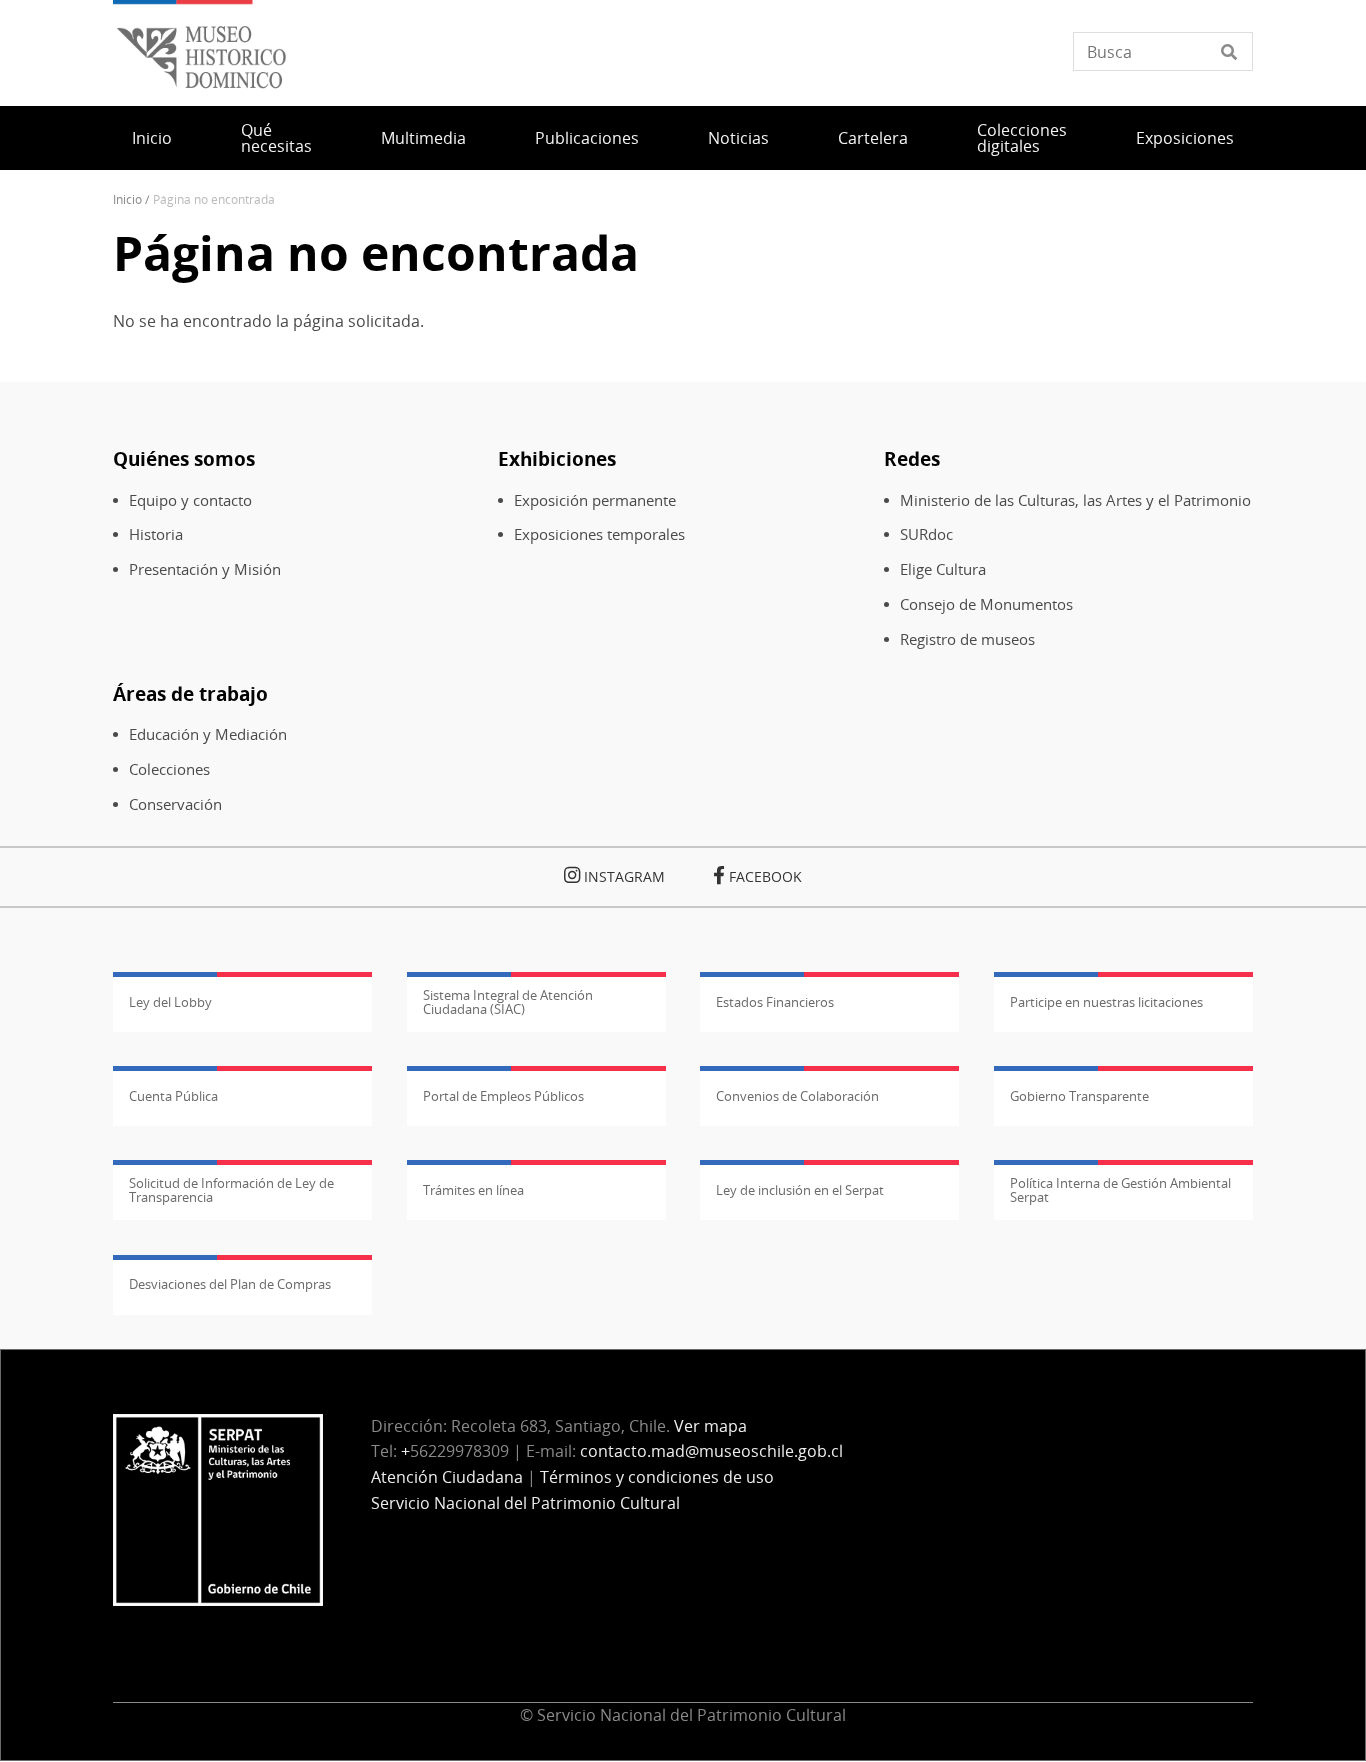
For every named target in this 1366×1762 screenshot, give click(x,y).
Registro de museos (967, 639)
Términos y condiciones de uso (657, 1477)
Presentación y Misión (205, 569)
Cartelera (873, 138)
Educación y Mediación (208, 734)
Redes (912, 458)
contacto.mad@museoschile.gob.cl (711, 1451)
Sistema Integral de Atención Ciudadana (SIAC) (508, 1002)
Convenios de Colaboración (797, 1096)
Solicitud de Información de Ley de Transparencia (231, 1190)
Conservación (175, 804)
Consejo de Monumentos (986, 604)
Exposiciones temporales (599, 534)
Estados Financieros (775, 1002)
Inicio (152, 138)
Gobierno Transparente (1079, 1096)
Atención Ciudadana (447, 1477)
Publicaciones (587, 138)
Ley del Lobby (170, 1002)
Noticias (738, 138)
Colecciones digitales (1022, 138)
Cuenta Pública (173, 1096)
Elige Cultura (943, 569)
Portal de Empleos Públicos (503, 1096)
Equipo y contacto (190, 500)
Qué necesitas (276, 138)
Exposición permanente (595, 500)
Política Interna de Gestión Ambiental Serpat (1120, 1190)
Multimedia (423, 138)
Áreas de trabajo (190, 693)
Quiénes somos (184, 458)
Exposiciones (1185, 138)
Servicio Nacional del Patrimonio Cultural (525, 1503)
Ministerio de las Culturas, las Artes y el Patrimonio (1075, 500)
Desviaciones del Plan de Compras (230, 1284)
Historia (156, 534)
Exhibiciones (557, 458)
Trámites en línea (473, 1190)
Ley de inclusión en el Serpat (800, 1190)
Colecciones (169, 769)
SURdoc (926, 534)
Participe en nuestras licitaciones (1106, 1002)
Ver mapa (710, 1426)
